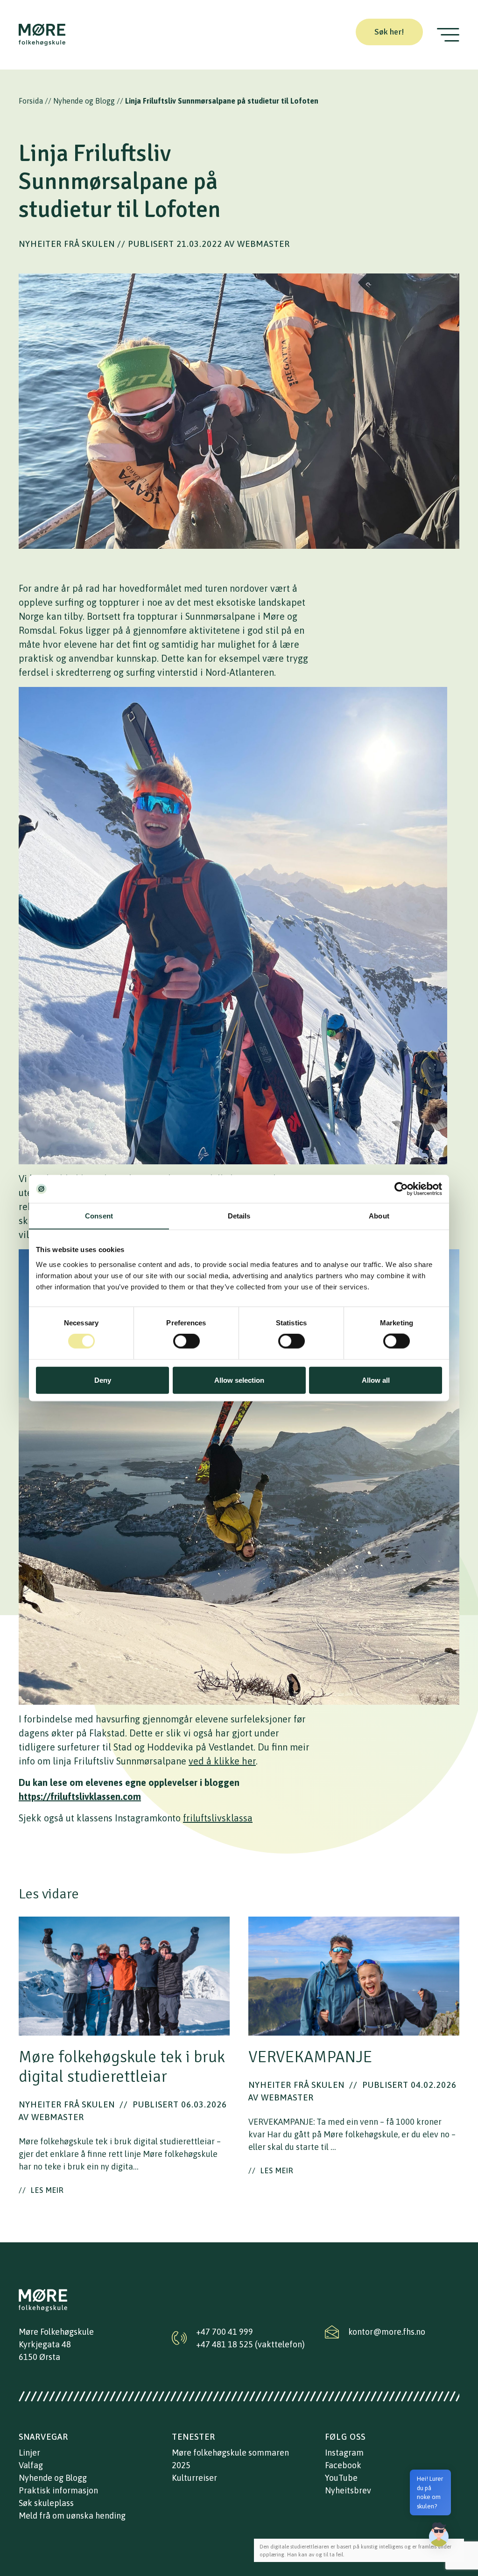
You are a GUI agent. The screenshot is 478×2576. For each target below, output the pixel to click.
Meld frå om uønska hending (72, 2516)
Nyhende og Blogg (84, 101)
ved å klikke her (222, 1761)
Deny (103, 1380)
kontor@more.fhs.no (387, 2332)
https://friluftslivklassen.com (80, 1796)
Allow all (376, 1380)
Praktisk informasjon (58, 2490)
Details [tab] (239, 1216)
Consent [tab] (99, 1216)
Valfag (31, 2465)
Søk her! (389, 32)
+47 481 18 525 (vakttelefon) (250, 2344)
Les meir (41, 2190)
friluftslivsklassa (218, 1818)
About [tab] (379, 1216)
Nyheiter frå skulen (67, 244)
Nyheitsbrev (348, 2490)
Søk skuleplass (46, 2503)
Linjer (29, 2453)
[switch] (186, 1341)
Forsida (31, 101)
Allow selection (239, 1380)
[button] (439, 2534)
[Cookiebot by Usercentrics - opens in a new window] (401, 1189)
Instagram (344, 2453)
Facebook (343, 2465)
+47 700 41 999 (225, 2332)
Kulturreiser (194, 2478)
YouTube (341, 2478)
